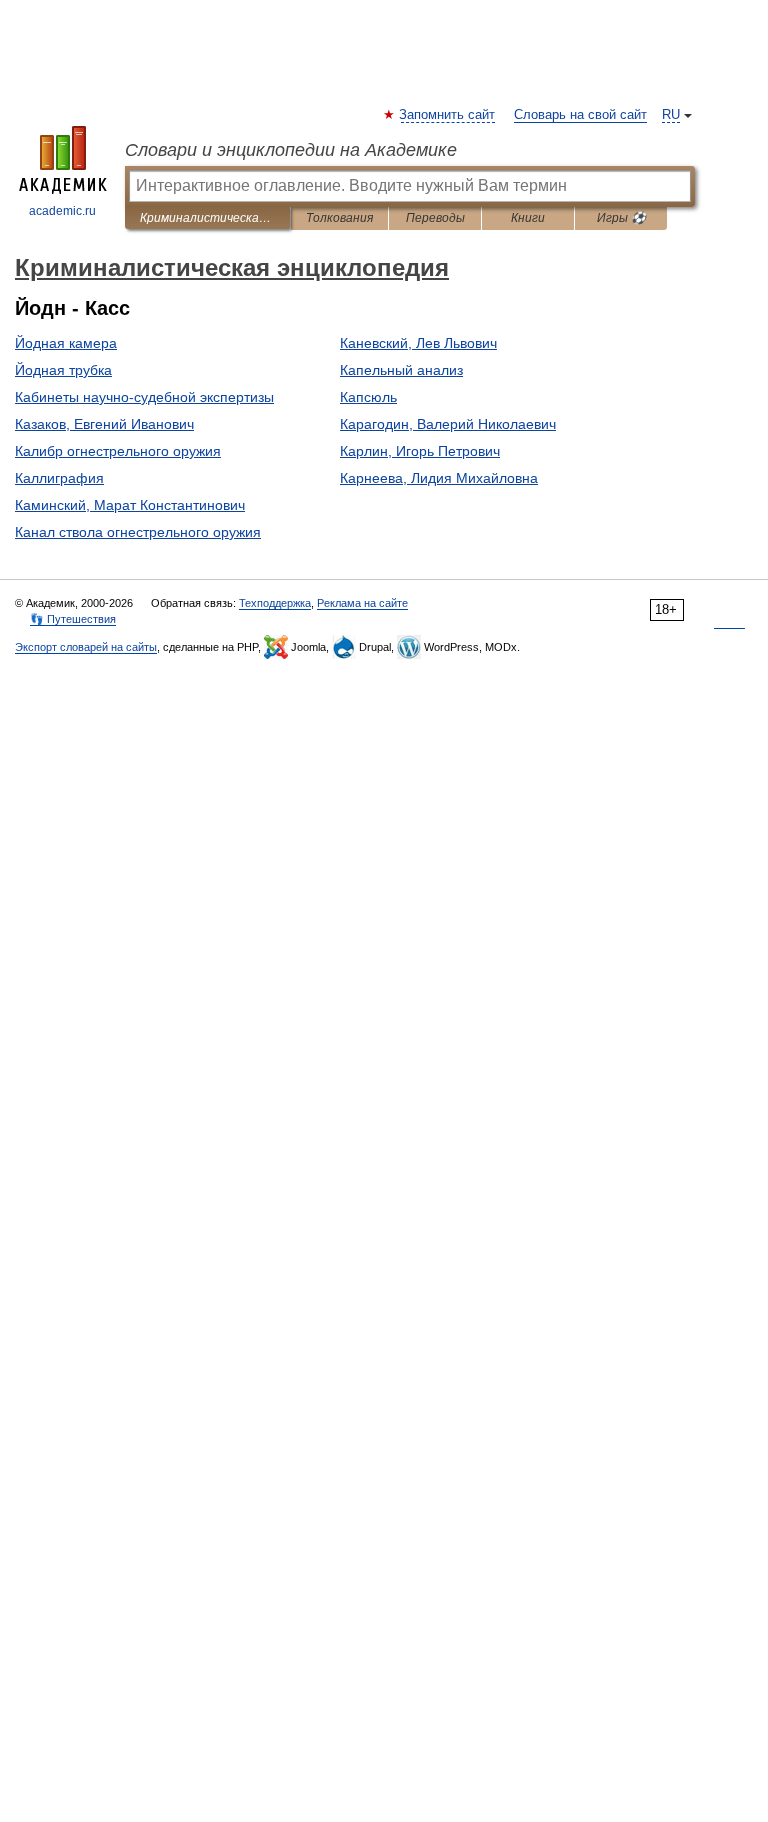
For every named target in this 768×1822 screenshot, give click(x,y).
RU (671, 115)
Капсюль (368, 397)
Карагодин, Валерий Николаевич (448, 424)
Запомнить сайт (448, 115)
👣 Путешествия (73, 619)
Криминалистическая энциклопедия (207, 218)
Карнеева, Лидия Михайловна (439, 478)
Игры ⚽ (621, 218)
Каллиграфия (59, 478)
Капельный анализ (401, 370)
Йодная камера (66, 343)
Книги (528, 218)
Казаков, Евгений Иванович (104, 424)
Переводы (435, 218)
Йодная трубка (63, 370)
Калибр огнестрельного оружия (118, 451)
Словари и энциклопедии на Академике (291, 150)
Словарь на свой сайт (580, 115)
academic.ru (62, 211)
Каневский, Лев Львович (418, 343)
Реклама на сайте (362, 603)
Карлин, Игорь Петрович (420, 451)
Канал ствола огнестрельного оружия (138, 532)
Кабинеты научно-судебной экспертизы (144, 397)
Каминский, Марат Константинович (130, 505)
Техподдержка (275, 603)
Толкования (339, 218)
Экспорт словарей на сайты (86, 647)
